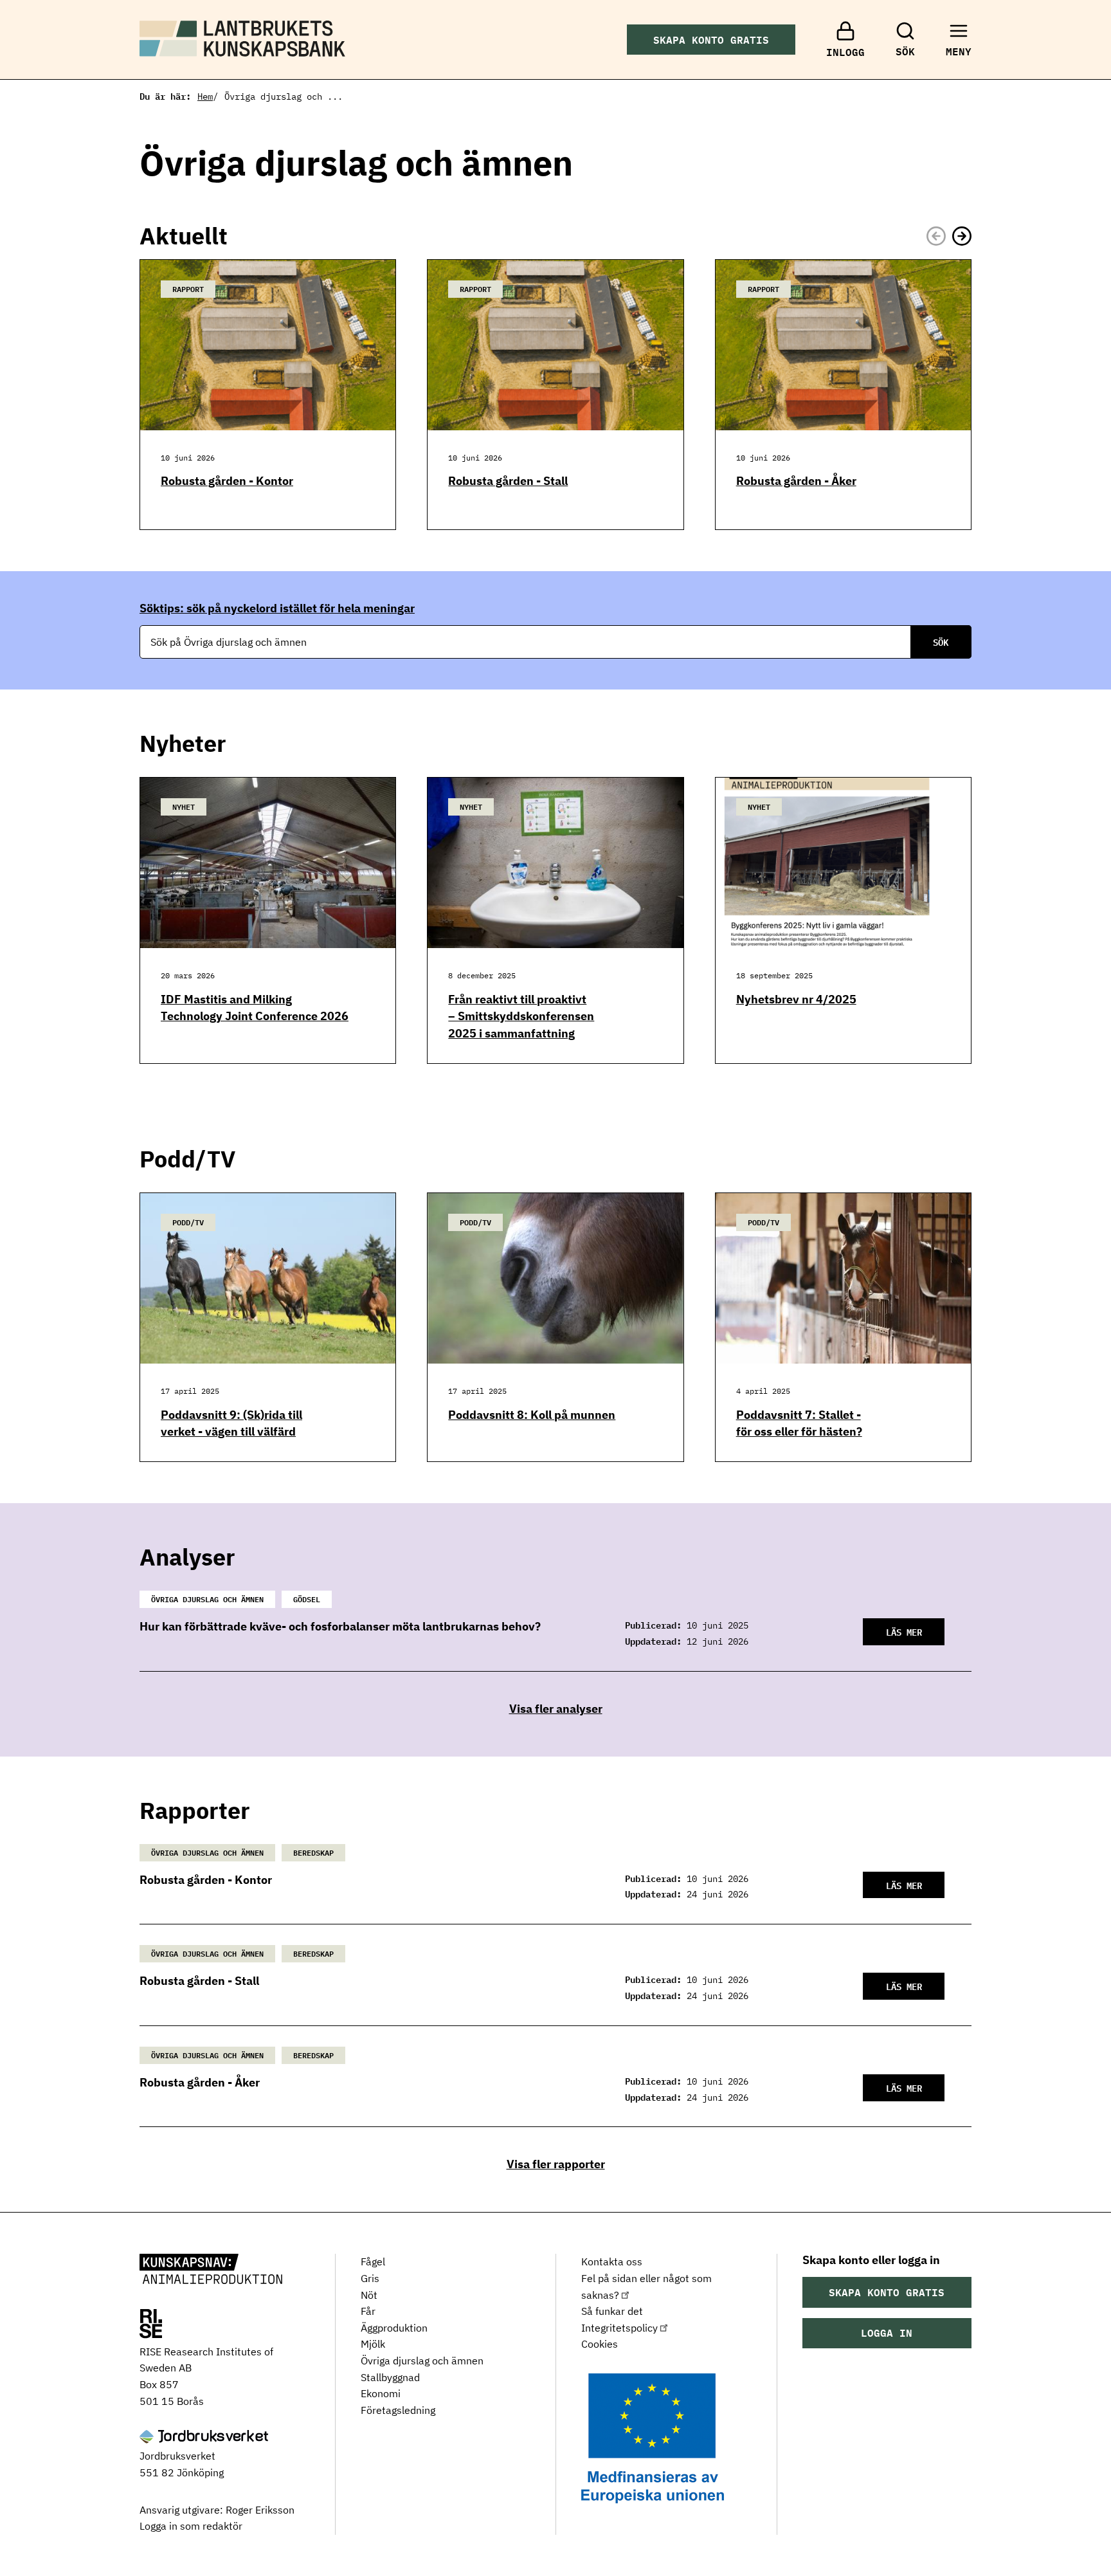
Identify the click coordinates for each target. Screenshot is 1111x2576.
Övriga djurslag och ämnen (422, 2361)
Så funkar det (612, 2311)
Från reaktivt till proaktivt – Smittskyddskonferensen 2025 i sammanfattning (521, 1016)
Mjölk (373, 2344)
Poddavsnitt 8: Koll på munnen (532, 1415)
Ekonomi (381, 2393)
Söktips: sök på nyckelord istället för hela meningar (277, 608)
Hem (205, 96)
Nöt (369, 2295)
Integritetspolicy (619, 2328)
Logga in (887, 2333)
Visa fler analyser (556, 1709)
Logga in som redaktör (191, 2526)
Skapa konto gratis (711, 40)
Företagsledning (398, 2410)
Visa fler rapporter (556, 2164)
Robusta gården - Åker (796, 481)
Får (368, 2311)
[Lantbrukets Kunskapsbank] (211, 2270)
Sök (941, 642)
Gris (370, 2278)
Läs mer (904, 1631)
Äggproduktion (394, 2328)
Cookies (600, 2344)
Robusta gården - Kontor (227, 481)
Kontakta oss (612, 2261)
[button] (962, 236)
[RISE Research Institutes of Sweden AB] (151, 2325)
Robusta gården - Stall (508, 481)
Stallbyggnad (390, 2377)
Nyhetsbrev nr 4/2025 (796, 999)
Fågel (373, 2261)
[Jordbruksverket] (204, 2438)
